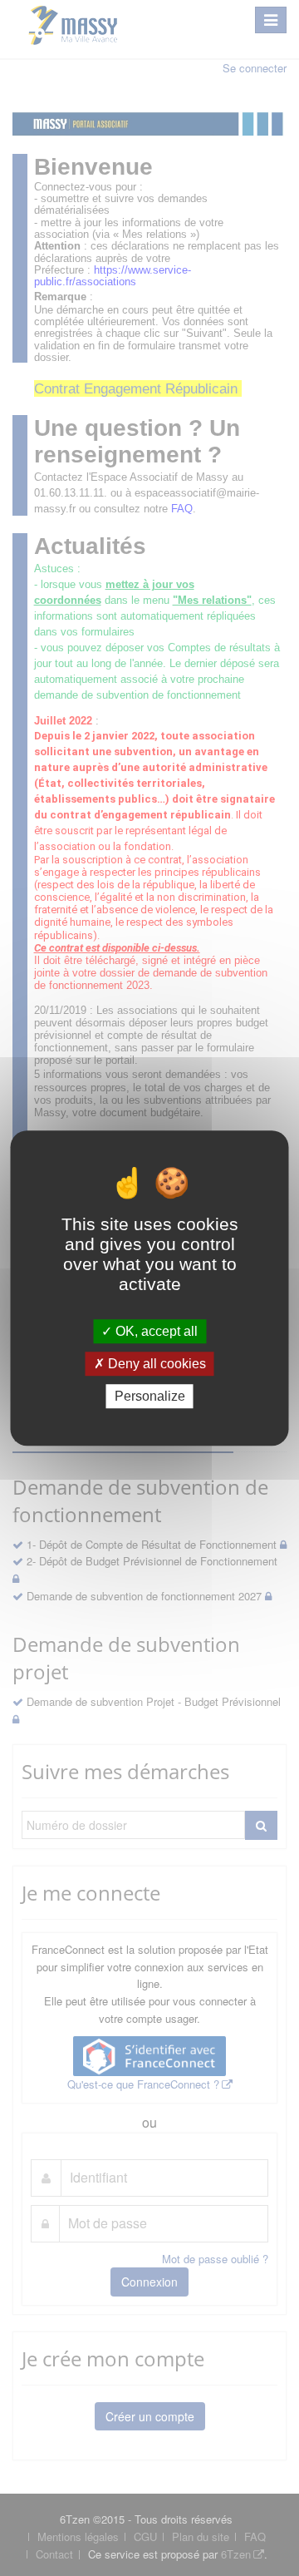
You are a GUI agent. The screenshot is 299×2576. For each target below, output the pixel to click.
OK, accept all (155, 1331)
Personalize (150, 1396)
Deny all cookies (155, 1364)
